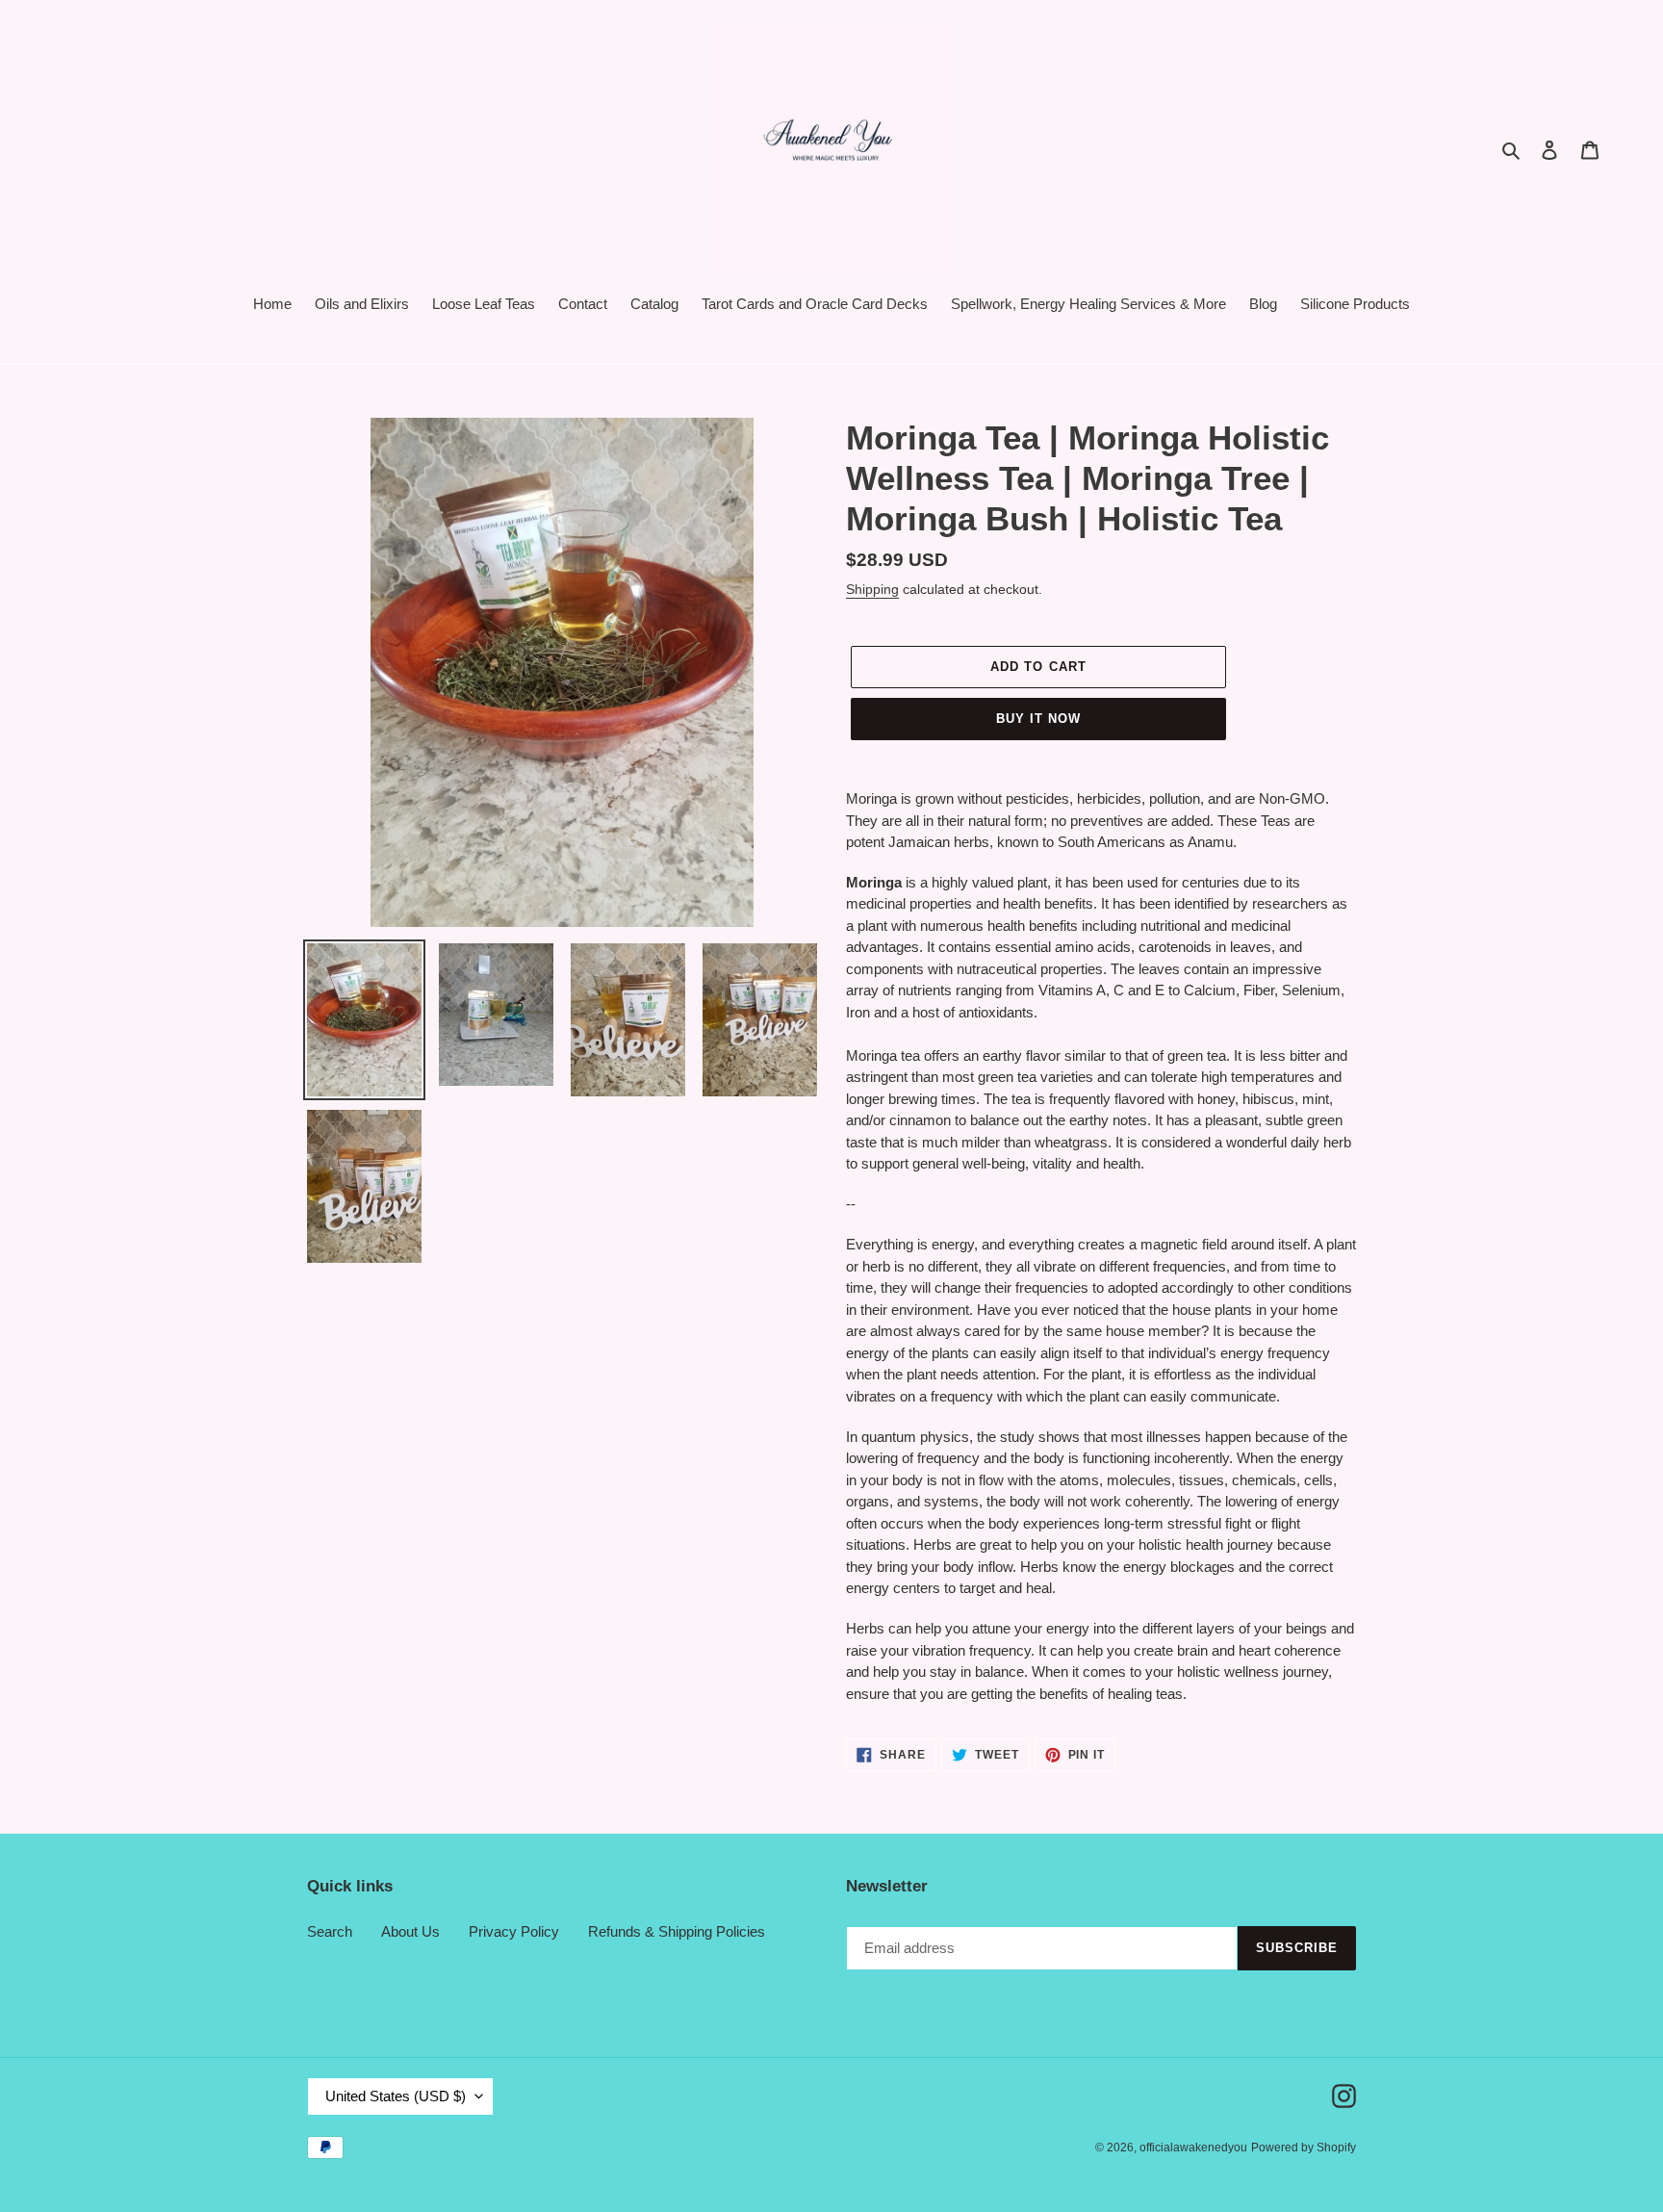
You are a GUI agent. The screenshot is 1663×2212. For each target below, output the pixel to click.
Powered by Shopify (1304, 2148)
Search (330, 1931)
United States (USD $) (396, 2096)
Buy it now (1038, 719)
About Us (410, 1931)
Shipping (872, 589)
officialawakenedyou (1193, 2148)
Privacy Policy (514, 1931)
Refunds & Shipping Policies (677, 1931)
